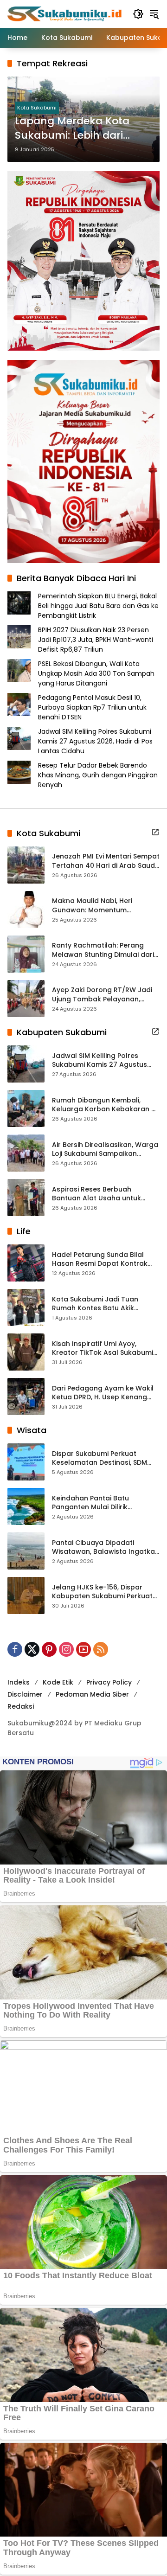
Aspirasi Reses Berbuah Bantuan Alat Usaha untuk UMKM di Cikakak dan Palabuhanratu (96, 1194)
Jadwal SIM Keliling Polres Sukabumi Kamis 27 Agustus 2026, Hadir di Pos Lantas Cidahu (95, 741)
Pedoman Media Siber (92, 1694)
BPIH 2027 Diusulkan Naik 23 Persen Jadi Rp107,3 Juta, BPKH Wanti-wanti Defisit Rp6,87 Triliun (96, 640)
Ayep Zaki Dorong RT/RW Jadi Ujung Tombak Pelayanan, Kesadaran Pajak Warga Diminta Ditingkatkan (102, 995)
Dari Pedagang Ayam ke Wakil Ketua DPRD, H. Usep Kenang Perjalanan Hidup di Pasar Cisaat (103, 1393)
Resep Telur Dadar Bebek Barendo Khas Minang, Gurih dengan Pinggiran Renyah (98, 775)
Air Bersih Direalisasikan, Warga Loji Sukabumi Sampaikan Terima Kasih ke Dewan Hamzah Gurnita (105, 1150)
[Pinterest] (49, 1649)
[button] (138, 14)
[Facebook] (15, 1649)
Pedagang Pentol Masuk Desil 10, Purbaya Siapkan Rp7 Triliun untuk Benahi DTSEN (92, 707)
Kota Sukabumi (37, 108)
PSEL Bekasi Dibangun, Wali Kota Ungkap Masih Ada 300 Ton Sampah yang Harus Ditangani (96, 673)
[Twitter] (32, 1649)
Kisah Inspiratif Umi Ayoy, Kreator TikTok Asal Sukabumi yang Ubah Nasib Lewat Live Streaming (103, 1349)
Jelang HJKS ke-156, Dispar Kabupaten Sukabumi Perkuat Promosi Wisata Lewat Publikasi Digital (105, 1592)
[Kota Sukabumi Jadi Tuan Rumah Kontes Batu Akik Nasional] (26, 1307)
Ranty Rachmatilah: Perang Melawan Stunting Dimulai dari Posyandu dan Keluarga (103, 950)
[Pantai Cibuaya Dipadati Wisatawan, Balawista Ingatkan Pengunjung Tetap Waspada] (26, 1551)
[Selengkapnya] (155, 832)
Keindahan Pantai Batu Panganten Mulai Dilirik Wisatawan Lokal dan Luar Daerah (96, 1503)
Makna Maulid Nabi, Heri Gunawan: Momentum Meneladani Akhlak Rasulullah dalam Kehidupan (103, 906)
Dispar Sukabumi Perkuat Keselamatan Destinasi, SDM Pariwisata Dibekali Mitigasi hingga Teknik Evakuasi (100, 1458)
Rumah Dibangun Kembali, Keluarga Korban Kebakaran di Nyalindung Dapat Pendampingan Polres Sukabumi (105, 1105)
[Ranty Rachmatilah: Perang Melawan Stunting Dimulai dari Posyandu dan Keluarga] (26, 954)
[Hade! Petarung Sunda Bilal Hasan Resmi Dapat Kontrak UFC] (26, 1263)
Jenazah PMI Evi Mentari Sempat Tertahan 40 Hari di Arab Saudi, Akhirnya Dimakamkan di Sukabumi (106, 861)
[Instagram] (66, 1649)
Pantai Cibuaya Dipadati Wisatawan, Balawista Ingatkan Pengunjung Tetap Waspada (106, 1548)
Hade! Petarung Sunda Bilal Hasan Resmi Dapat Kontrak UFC (100, 1259)
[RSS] (101, 1649)
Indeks (19, 1682)
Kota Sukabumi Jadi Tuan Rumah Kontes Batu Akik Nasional (95, 1304)
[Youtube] (83, 1649)
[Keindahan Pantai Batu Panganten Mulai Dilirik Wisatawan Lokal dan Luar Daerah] (26, 1506)
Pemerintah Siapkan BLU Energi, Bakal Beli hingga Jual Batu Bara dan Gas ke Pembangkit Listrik (98, 606)
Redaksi (21, 1706)
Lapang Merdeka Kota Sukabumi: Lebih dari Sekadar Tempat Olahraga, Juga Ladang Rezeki (77, 128)
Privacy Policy (109, 1682)
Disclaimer (25, 1694)
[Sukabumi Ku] (65, 13)
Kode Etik (58, 1682)
